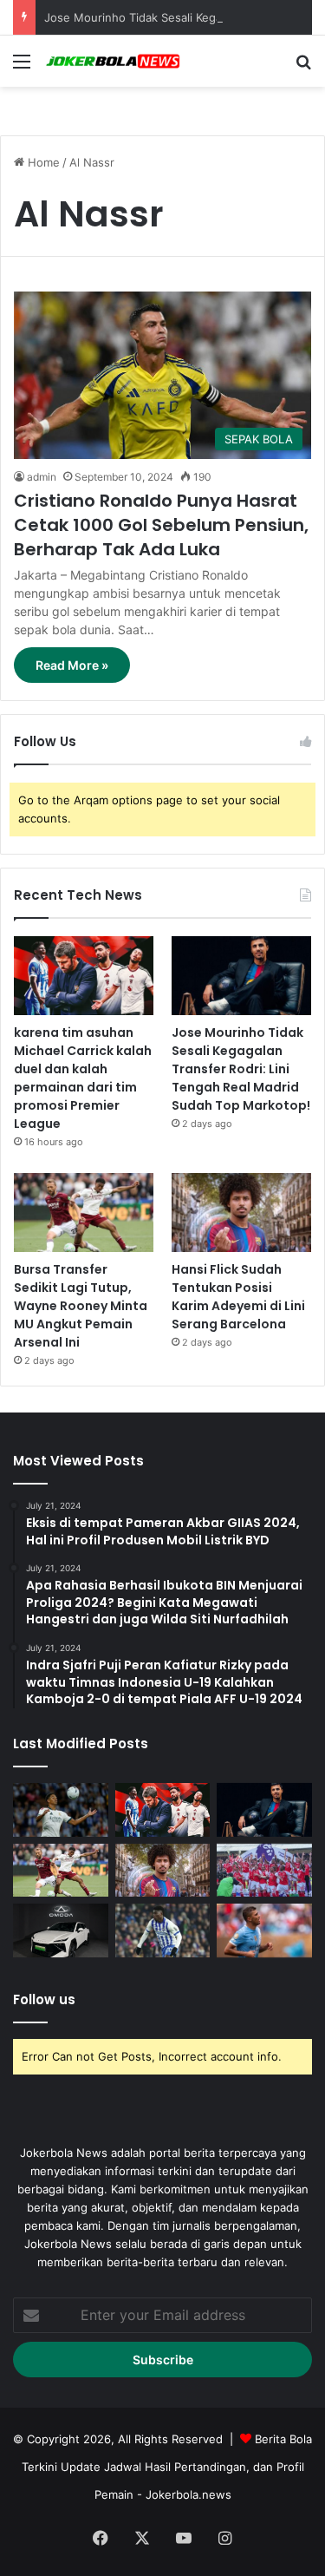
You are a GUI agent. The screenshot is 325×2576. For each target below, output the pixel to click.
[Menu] (22, 67)
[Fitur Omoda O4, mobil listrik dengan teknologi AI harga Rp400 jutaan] (61, 1930)
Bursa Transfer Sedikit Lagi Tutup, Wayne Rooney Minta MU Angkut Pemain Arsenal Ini (81, 1306)
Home (42, 162)
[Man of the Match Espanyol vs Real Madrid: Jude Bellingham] (61, 1810)
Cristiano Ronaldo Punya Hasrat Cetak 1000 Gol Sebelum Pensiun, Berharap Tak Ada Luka (161, 525)
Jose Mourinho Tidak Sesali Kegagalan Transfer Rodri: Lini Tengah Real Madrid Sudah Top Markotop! (241, 1069)
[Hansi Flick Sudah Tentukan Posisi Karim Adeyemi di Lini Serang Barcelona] (241, 1213)
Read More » (72, 665)
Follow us (44, 1999)
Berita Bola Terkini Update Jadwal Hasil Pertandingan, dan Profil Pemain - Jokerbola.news (167, 2467)
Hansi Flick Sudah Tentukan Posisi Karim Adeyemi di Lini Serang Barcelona (238, 1297)
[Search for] (303, 67)
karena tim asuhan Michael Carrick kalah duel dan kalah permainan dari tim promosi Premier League (83, 1078)
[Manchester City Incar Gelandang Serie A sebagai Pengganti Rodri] (264, 1930)
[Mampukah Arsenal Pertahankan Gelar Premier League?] (264, 1871)
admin (42, 477)
